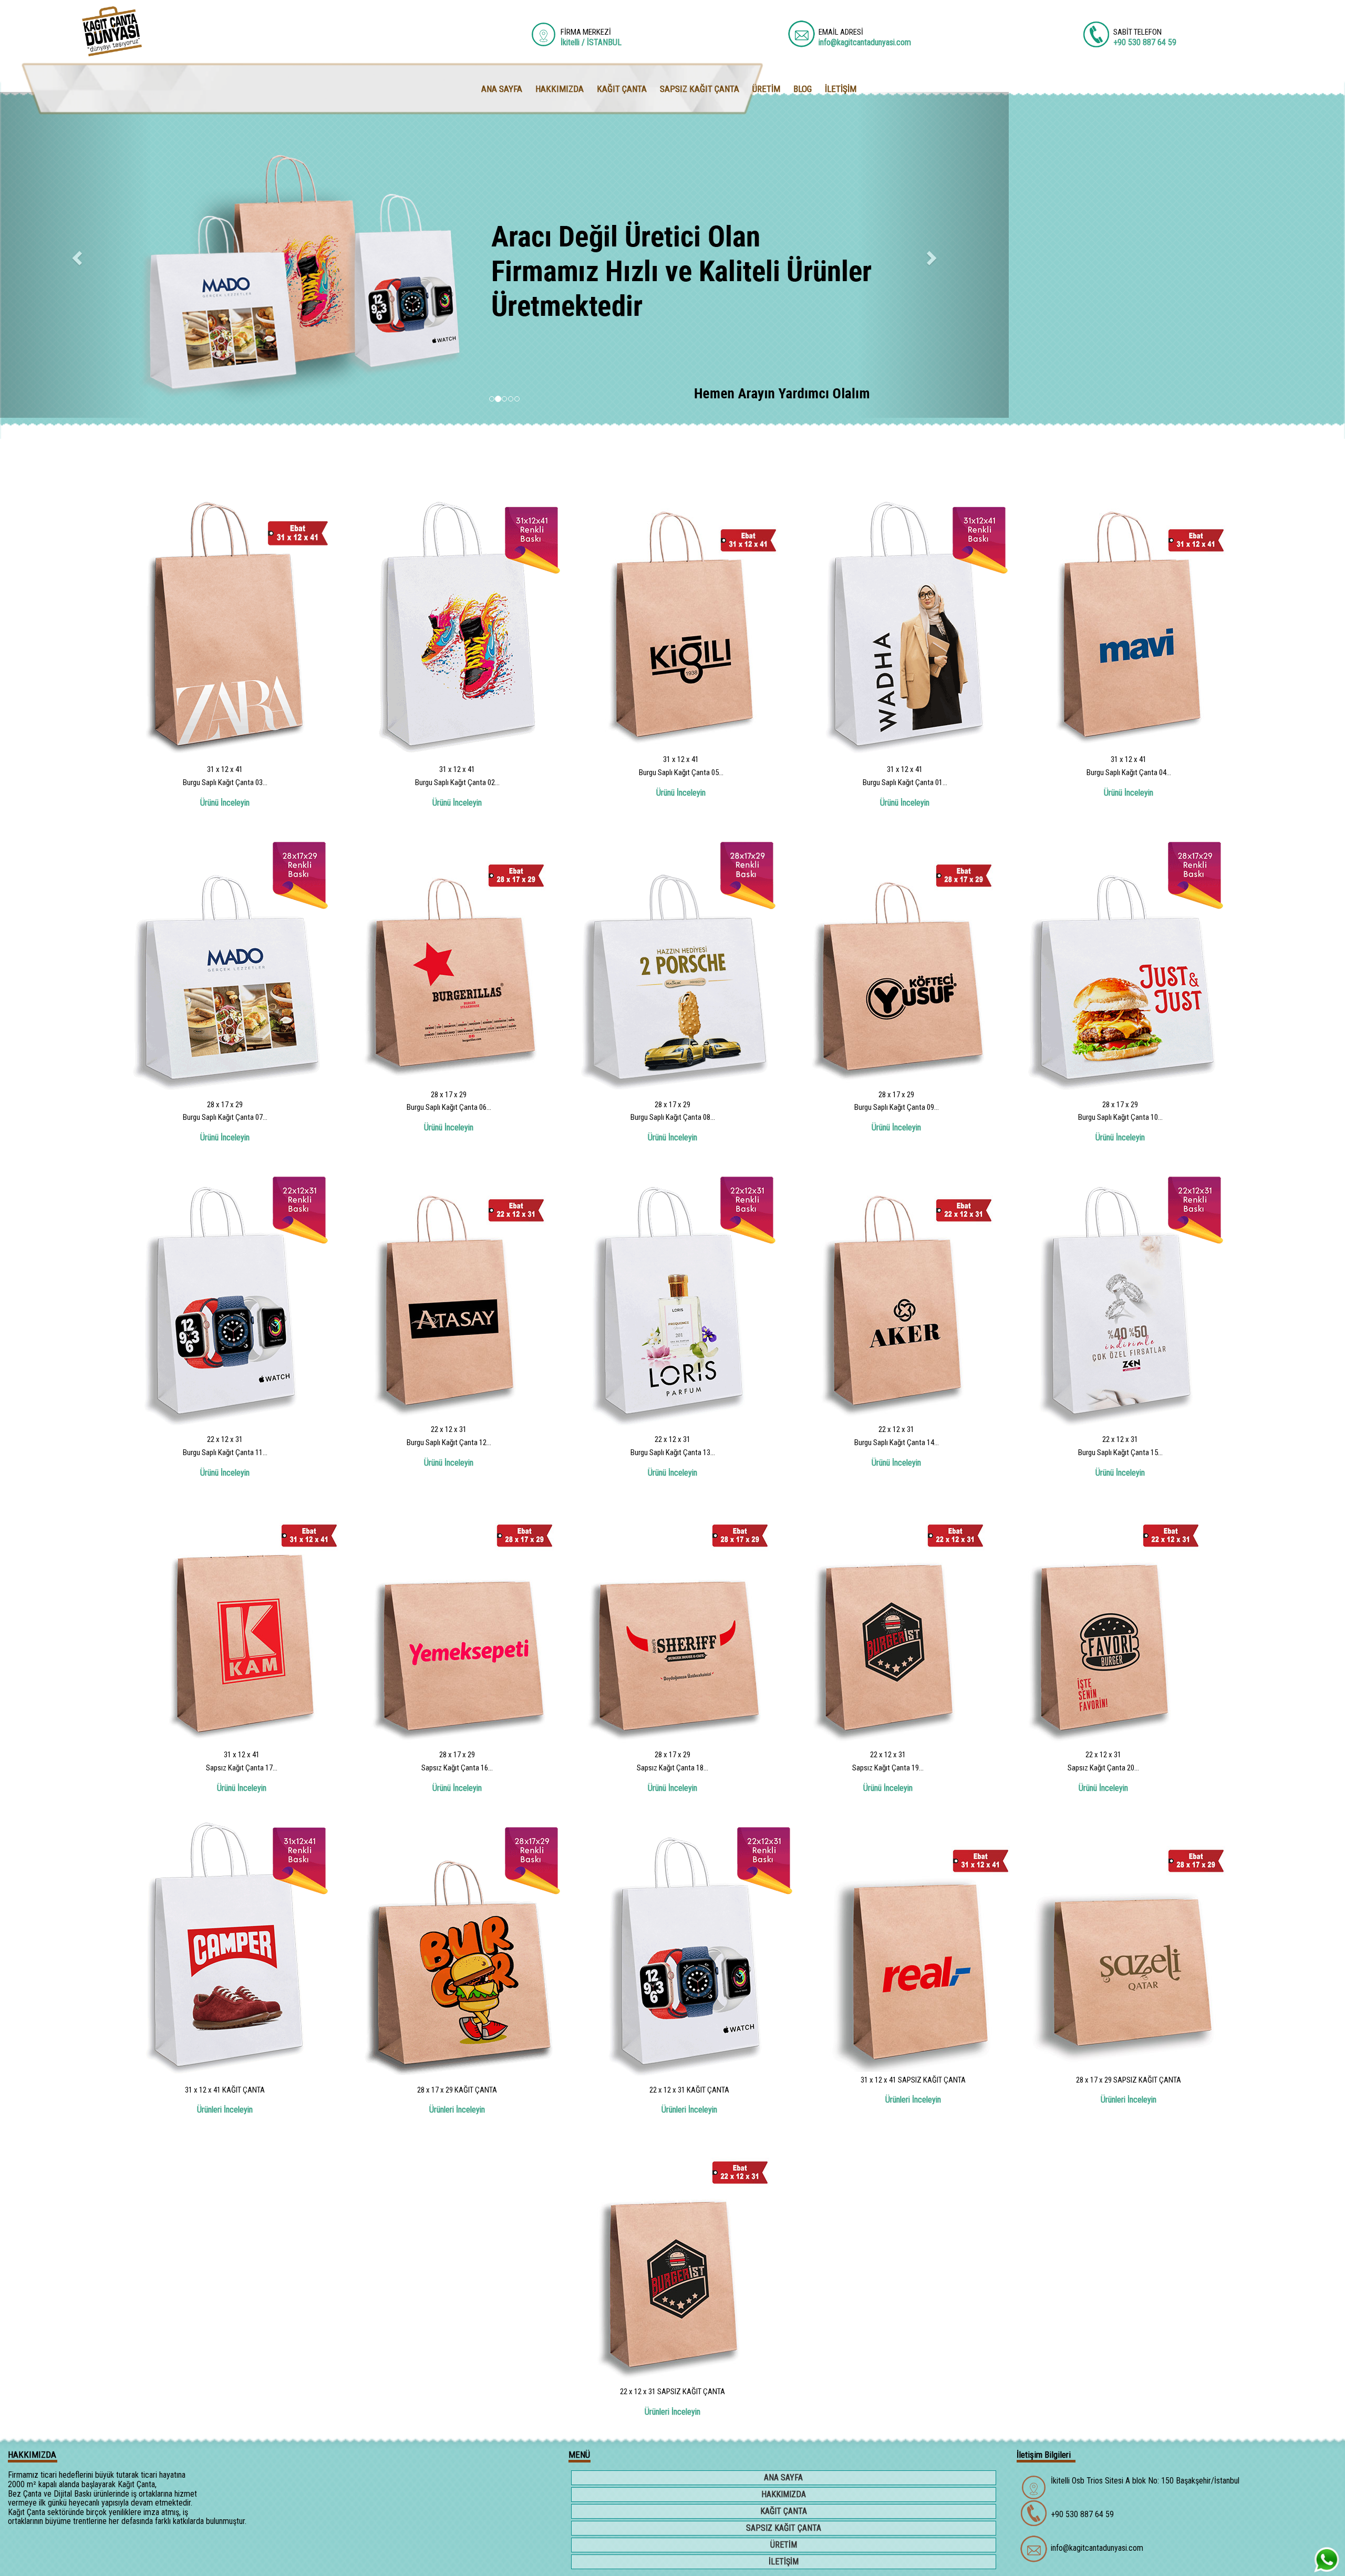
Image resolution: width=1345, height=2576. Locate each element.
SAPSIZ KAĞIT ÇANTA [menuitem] (700, 89)
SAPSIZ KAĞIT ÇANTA (784, 2528)
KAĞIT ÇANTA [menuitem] (622, 89)
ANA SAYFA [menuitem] (502, 89)
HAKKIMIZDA (784, 2494)
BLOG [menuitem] (803, 89)
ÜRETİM (784, 2545)
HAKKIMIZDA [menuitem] (560, 89)
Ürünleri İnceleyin (225, 2110)
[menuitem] (785, 2479)
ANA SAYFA (783, 2477)
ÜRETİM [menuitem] (766, 89)
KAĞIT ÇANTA (784, 2511)
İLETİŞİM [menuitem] (841, 89)
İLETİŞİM (784, 2562)
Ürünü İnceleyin (225, 803)
